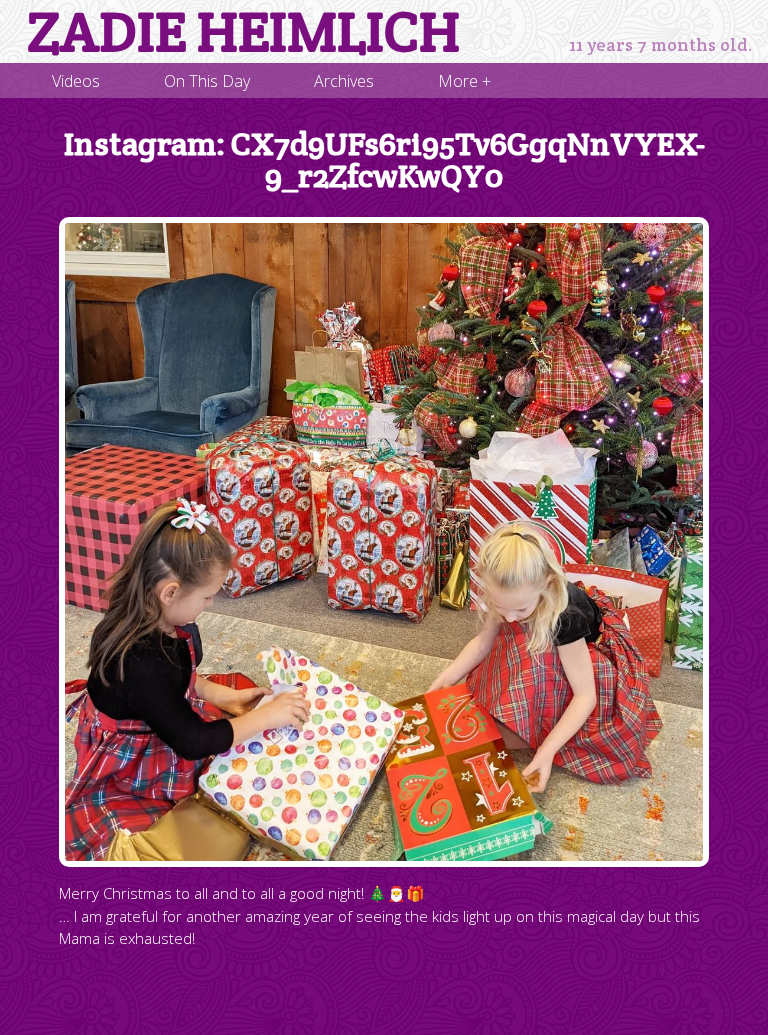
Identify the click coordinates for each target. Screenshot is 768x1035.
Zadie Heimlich (243, 32)
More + (464, 81)
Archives (344, 81)
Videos (76, 81)
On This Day (207, 81)
